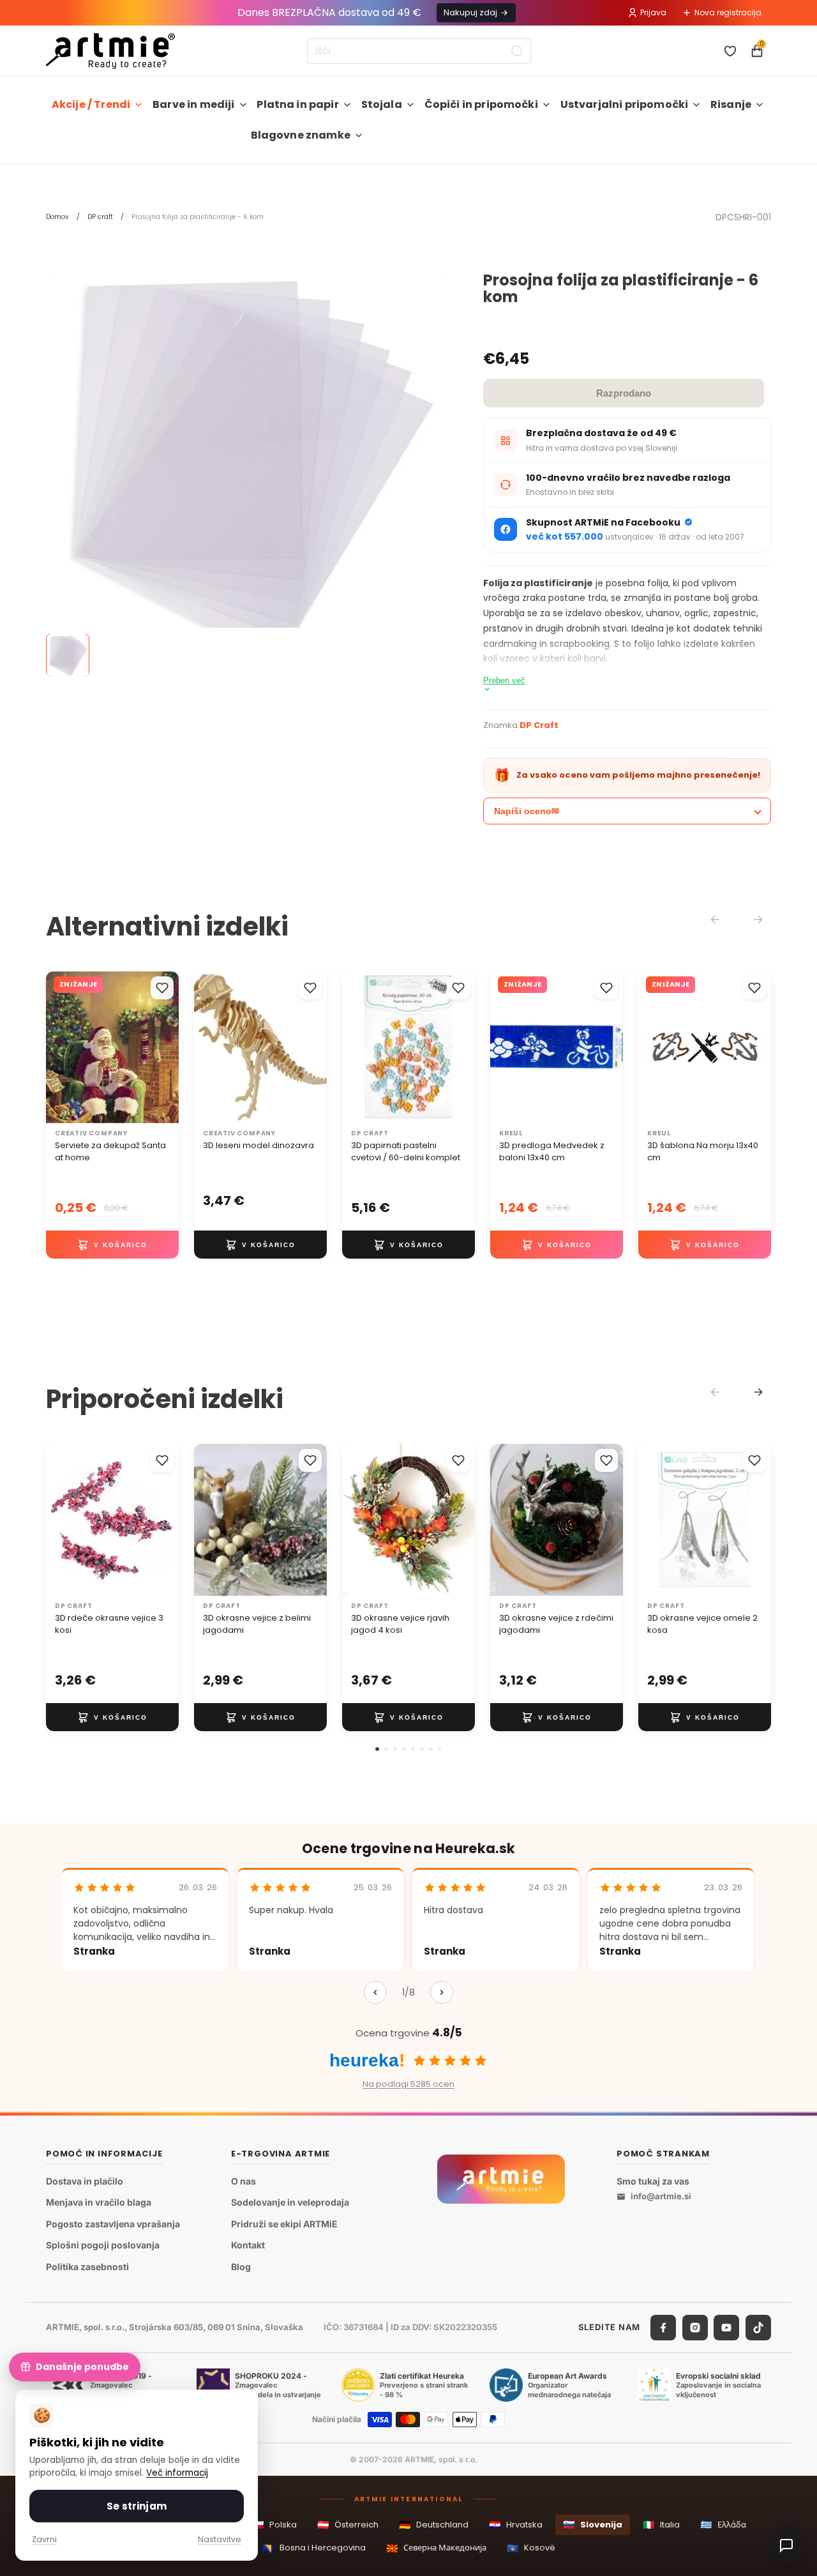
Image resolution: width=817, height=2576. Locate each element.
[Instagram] (695, 2327)
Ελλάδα (723, 2525)
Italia (661, 2525)
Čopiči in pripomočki (481, 104)
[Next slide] (758, 1392)
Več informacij (177, 2473)
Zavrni (44, 2539)
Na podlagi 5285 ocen (408, 2084)
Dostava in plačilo (85, 2180)
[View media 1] (68, 656)
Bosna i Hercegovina (314, 2548)
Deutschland (434, 2525)
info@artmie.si (661, 2196)
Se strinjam (137, 2506)
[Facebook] (663, 2327)
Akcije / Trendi (91, 104)
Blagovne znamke (301, 135)
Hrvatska (516, 2525)
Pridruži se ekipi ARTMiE (284, 2223)
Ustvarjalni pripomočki (625, 104)
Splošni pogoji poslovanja (103, 2245)
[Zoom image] (245, 472)
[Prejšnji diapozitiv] (208, 1048)
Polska (274, 2525)
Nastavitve (220, 2539)
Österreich (348, 2525)
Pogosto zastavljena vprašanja (113, 2223)
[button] (377, 1749)
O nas (244, 2180)
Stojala (382, 104)
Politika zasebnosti (87, 2267)
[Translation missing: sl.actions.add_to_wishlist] (162, 988)
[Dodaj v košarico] (112, 1245)
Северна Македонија (436, 2548)
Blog (241, 2267)
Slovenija (593, 2525)
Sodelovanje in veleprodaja (290, 2202)
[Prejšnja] (375, 1992)
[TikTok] (758, 2327)
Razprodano (624, 393)
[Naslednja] (442, 1992)
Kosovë (531, 2548)
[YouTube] (726, 2327)
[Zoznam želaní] (730, 51)
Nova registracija (728, 12)
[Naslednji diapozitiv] (313, 1048)
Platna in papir (297, 104)
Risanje (731, 104)
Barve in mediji (193, 104)
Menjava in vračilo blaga (99, 2202)
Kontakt (248, 2245)
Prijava (653, 12)
